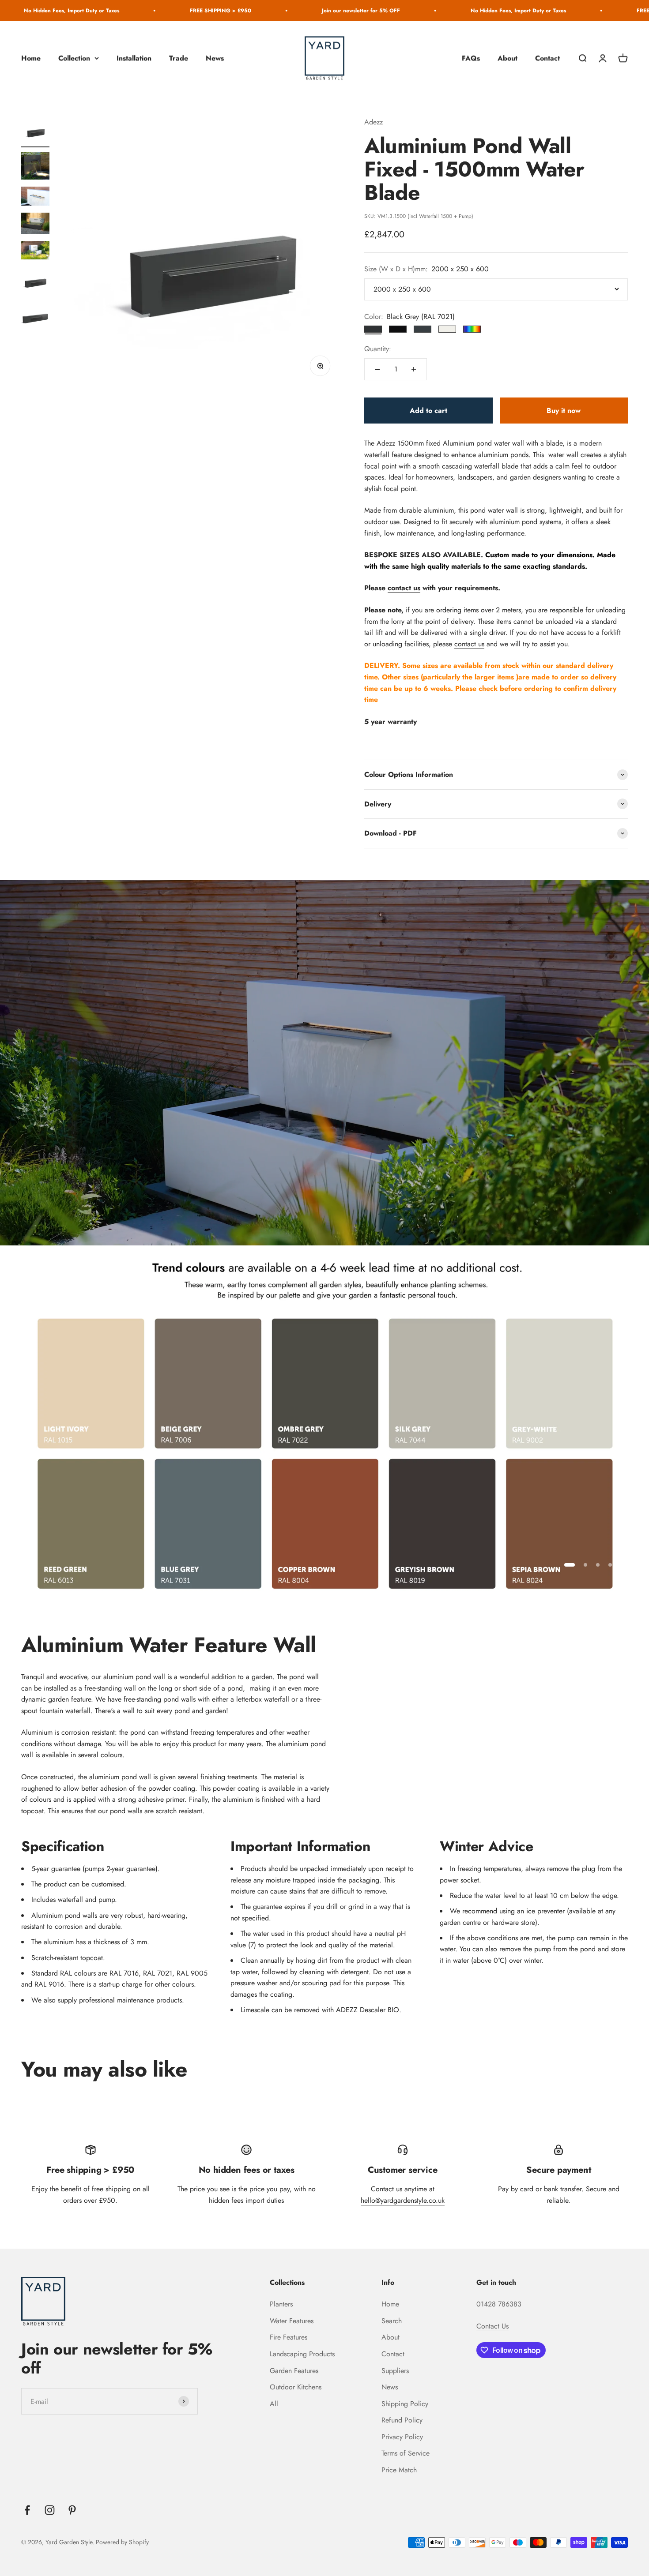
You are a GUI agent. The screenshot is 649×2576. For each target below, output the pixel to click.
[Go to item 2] (35, 167)
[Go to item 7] (35, 317)
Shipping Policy (405, 2404)
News (215, 58)
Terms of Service (406, 2453)
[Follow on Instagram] (50, 2510)
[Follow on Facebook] (27, 2510)
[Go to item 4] (35, 225)
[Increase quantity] (414, 369)
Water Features (292, 2321)
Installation (134, 58)
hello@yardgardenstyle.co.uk (403, 2200)
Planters (281, 2304)
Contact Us (492, 2326)
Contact (547, 58)
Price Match (399, 2470)
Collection (74, 58)
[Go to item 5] (35, 252)
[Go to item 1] (35, 132)
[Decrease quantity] (377, 369)
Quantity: (378, 349)
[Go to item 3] (35, 197)
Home (31, 58)
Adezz (374, 122)
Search (392, 2321)
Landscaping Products (302, 2354)
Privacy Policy (402, 2437)
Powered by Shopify (122, 2542)
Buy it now (564, 411)
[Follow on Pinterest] (72, 2510)
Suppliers (395, 2371)
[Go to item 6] (35, 282)
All (274, 2404)
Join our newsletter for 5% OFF (194, 11)
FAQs (471, 58)
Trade (179, 58)
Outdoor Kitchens (296, 2387)
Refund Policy (402, 2420)
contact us (404, 588)
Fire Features (289, 2337)
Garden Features (294, 2371)
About (508, 58)
